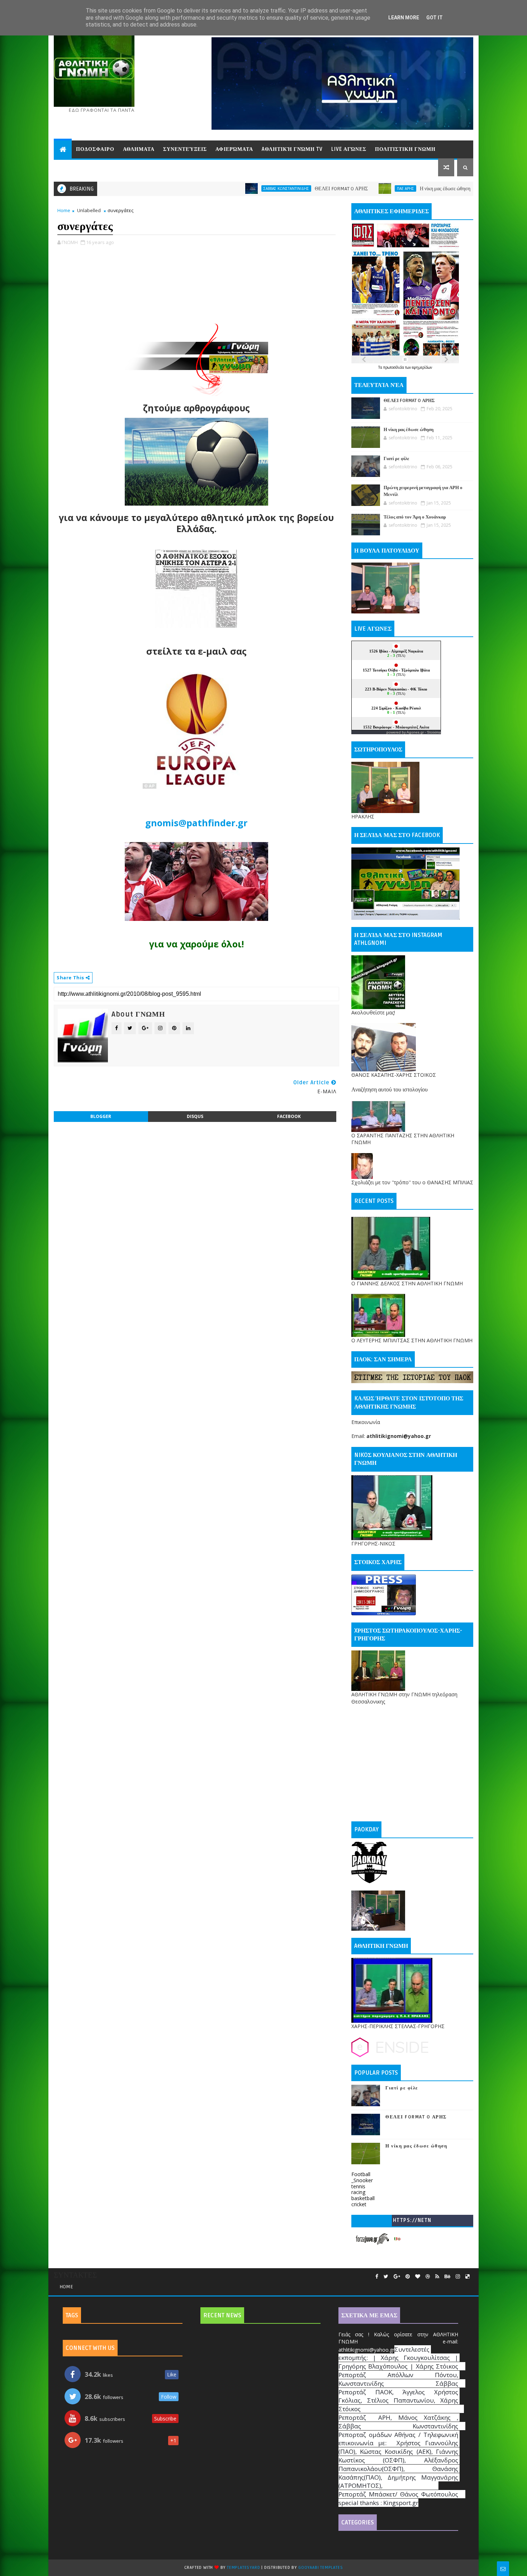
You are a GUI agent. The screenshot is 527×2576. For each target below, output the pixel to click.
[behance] (447, 2277)
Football (361, 2174)
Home (64, 210)
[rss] (437, 2277)
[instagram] (458, 2277)
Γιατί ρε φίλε (460, 189)
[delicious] (467, 2277)
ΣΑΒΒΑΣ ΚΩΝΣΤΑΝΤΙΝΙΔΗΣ (183, 188)
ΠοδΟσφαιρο (95, 149)
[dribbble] (428, 2277)
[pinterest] (408, 2277)
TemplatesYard (243, 2568)
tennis (358, 2186)
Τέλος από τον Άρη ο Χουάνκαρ (415, 517)
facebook (289, 1116)
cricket (359, 2204)
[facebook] (377, 2277)
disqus (195, 1116)
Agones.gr (415, 732)
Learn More (404, 18)
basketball (363, 2198)
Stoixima (434, 732)
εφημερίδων (422, 367)
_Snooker (362, 2180)
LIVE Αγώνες (349, 149)
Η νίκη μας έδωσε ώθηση (341, 189)
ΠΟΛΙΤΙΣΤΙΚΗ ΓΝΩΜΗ (405, 149)
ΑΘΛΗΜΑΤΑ (139, 149)
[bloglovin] (418, 2277)
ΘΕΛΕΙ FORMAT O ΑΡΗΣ (238, 189)
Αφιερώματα (234, 149)
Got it (435, 18)
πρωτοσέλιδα (394, 367)
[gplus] (397, 2277)
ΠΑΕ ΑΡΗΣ (302, 188)
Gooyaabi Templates (321, 2568)
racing (358, 2192)
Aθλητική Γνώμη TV (292, 149)
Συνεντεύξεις (185, 149)
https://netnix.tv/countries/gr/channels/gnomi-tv (412, 2222)
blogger (101, 1116)
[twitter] (386, 2277)
